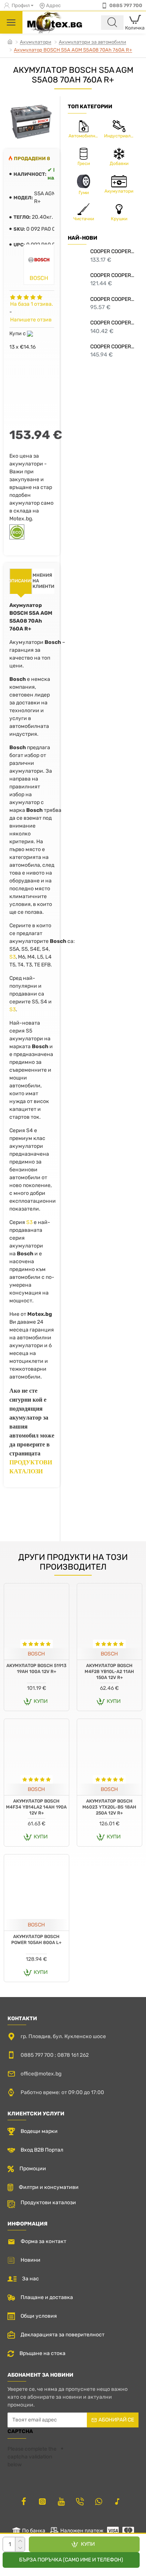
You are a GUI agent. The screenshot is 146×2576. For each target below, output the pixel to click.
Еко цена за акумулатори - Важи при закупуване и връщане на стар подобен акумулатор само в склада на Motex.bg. (31, 487)
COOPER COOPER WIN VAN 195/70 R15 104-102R (112, 299)
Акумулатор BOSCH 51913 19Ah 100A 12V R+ (36, 1669)
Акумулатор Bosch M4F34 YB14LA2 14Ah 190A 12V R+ (36, 1807)
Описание (21, 581)
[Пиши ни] (80, 2501)
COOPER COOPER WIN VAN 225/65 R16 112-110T (112, 251)
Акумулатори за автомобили (92, 42)
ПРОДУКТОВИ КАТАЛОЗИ (31, 1467)
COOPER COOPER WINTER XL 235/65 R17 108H (112, 347)
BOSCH (36, 1654)
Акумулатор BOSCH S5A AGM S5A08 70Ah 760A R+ (73, 50)
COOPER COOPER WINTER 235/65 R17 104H (112, 323)
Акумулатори (36, 42)
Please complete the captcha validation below (32, 2457)
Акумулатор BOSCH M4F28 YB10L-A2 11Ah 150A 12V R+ (109, 1671)
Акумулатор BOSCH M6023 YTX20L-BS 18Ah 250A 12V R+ (109, 1807)
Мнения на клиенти (43, 581)
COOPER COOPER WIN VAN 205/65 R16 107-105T (112, 275)
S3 (13, 957)
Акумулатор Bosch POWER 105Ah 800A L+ (36, 1940)
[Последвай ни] (24, 2501)
